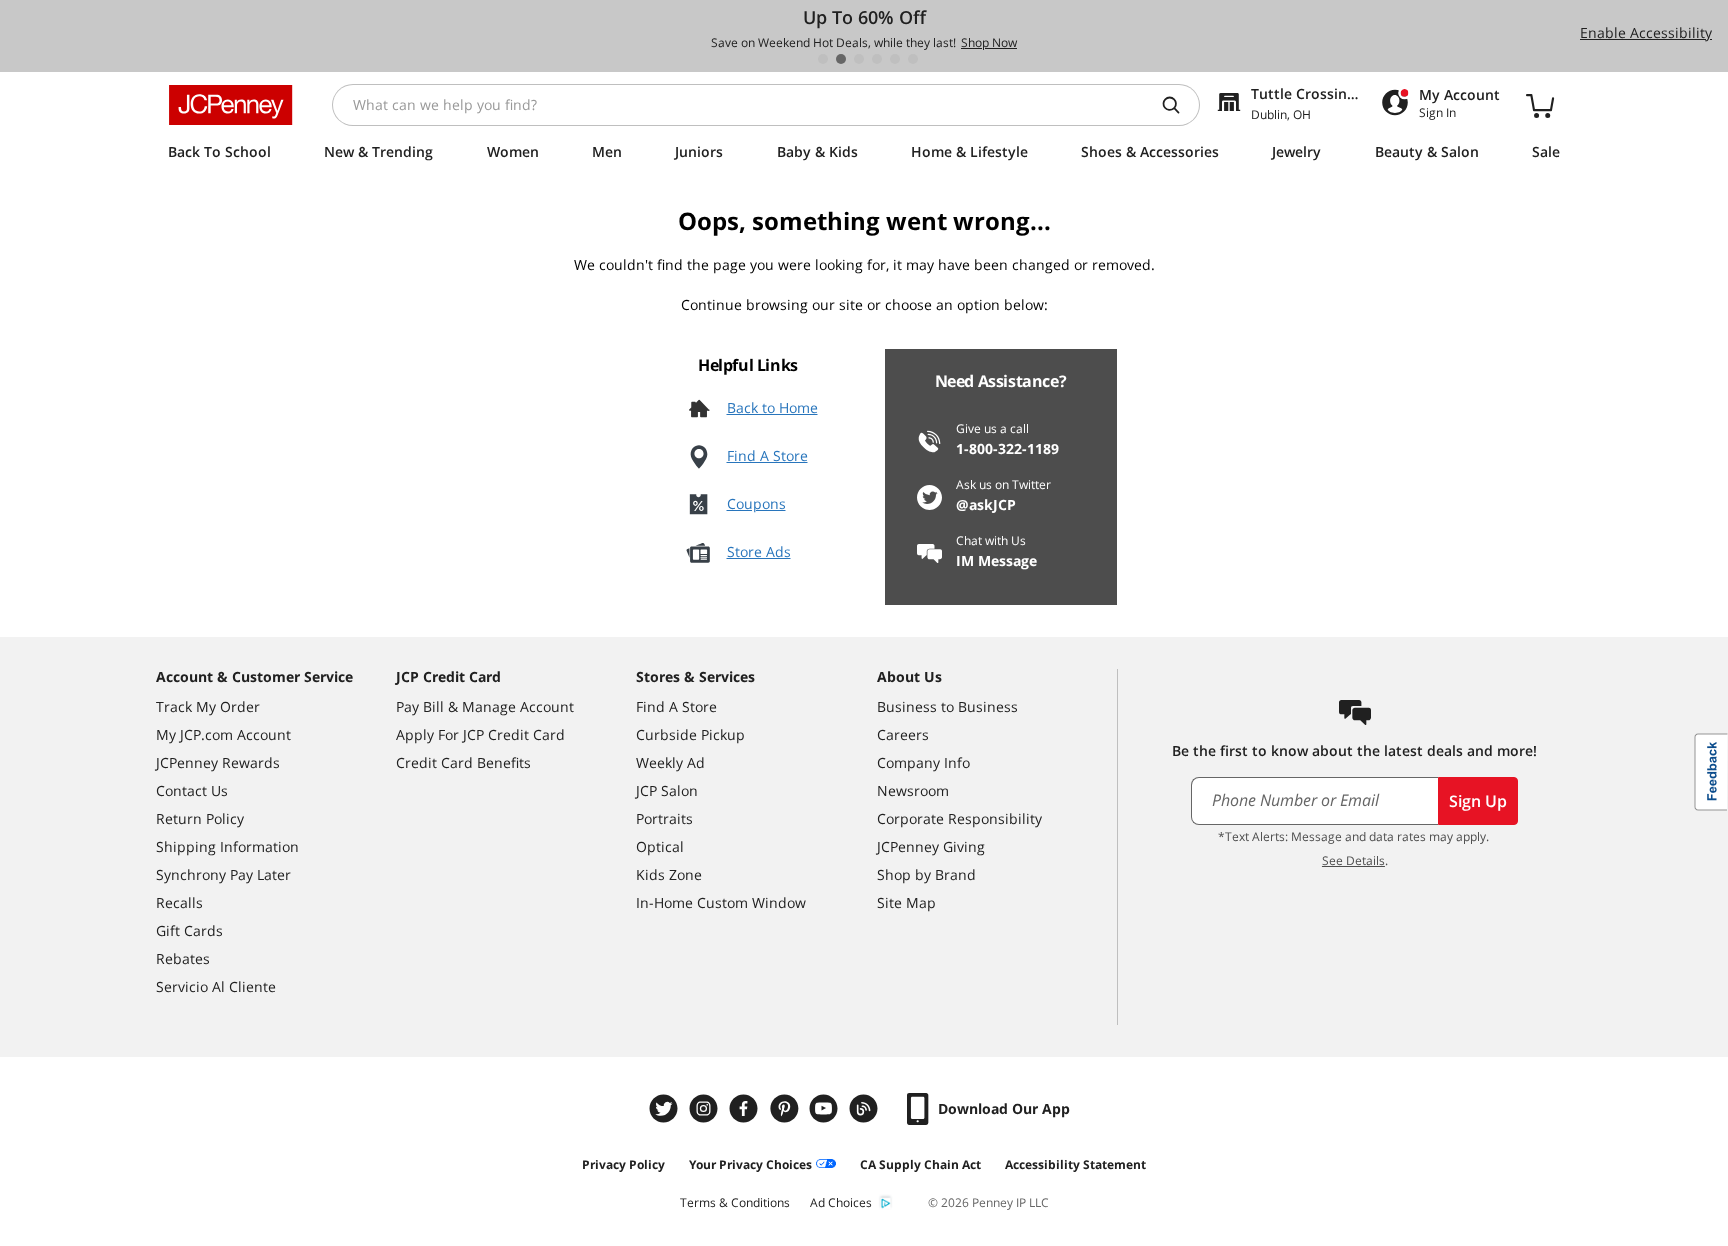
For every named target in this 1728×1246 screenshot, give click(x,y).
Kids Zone (669, 874)
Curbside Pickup (690, 734)
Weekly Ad (670, 762)
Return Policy (200, 818)
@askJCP (986, 504)
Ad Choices (841, 1202)
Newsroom (913, 790)
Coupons (756, 503)
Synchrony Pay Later (223, 874)
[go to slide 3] (859, 59)
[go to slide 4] (877, 59)
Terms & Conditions (735, 1202)
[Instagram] (706, 1108)
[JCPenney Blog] (866, 1108)
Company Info (923, 762)
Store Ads (759, 551)
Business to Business (947, 706)
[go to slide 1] (823, 59)
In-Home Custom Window (721, 902)
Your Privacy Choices (750, 1164)
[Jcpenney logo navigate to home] (230, 105)
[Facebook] (746, 1108)
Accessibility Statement (1075, 1164)
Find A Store (767, 455)
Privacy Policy (623, 1164)
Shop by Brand (926, 874)
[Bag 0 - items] (1540, 105)
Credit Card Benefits (463, 762)
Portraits (664, 818)
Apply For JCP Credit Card (480, 734)
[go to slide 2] (841, 59)
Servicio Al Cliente (216, 986)
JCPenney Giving (931, 846)
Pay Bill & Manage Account (485, 706)
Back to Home (772, 407)
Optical (660, 846)
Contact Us (192, 790)
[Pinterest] (786, 1108)
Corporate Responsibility (959, 818)
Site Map (906, 902)
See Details (1353, 860)
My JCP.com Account (223, 734)
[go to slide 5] (895, 59)
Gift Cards (189, 930)
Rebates (183, 958)
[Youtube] (826, 1108)
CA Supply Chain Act (920, 1164)
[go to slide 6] (913, 59)
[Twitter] (666, 1108)
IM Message (996, 560)
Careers (903, 734)
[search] (1179, 105)
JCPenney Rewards (218, 762)
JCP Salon (667, 790)
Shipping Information (227, 846)
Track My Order (208, 706)
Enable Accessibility (1646, 32)
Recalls (179, 902)
